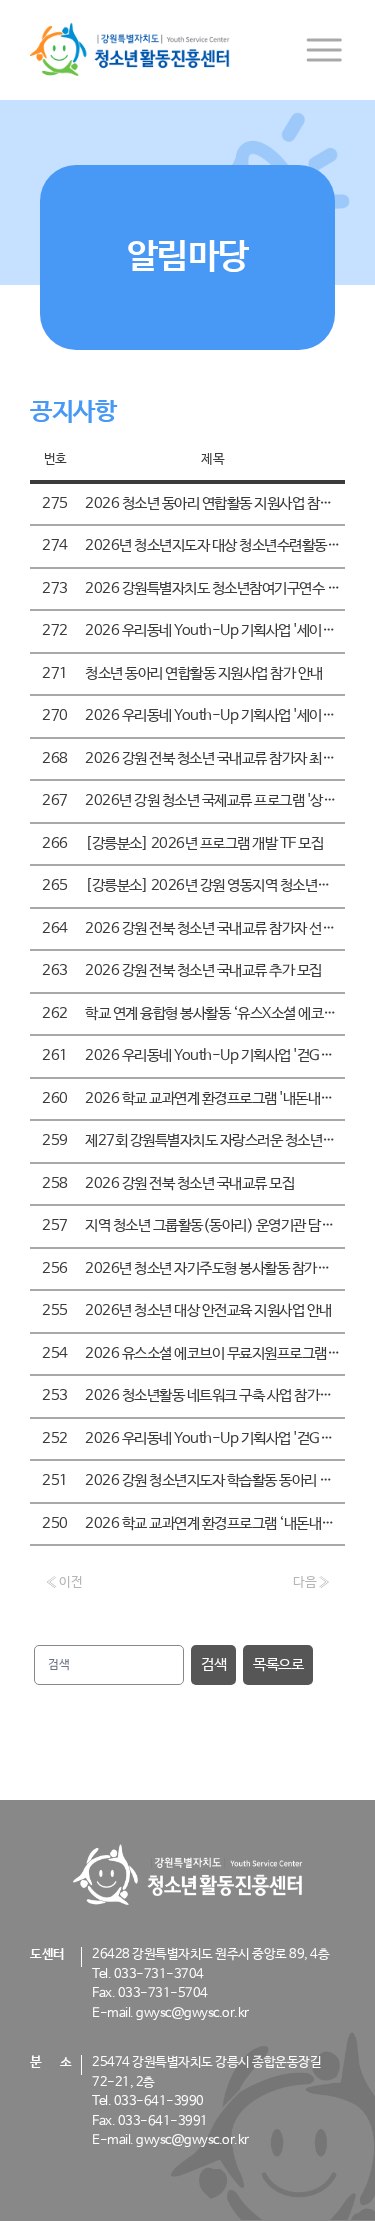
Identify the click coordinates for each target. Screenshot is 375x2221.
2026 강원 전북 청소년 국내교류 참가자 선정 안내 (223, 928)
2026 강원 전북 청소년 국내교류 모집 (189, 1183)
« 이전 (63, 1582)
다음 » (311, 1582)
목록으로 (278, 1664)
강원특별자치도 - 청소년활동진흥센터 (130, 50)
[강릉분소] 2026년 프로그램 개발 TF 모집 (204, 843)
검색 (213, 1664)
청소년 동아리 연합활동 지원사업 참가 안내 (204, 673)
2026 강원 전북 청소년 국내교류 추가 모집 (203, 970)
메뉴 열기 (324, 50)
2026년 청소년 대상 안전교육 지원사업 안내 (208, 1310)
